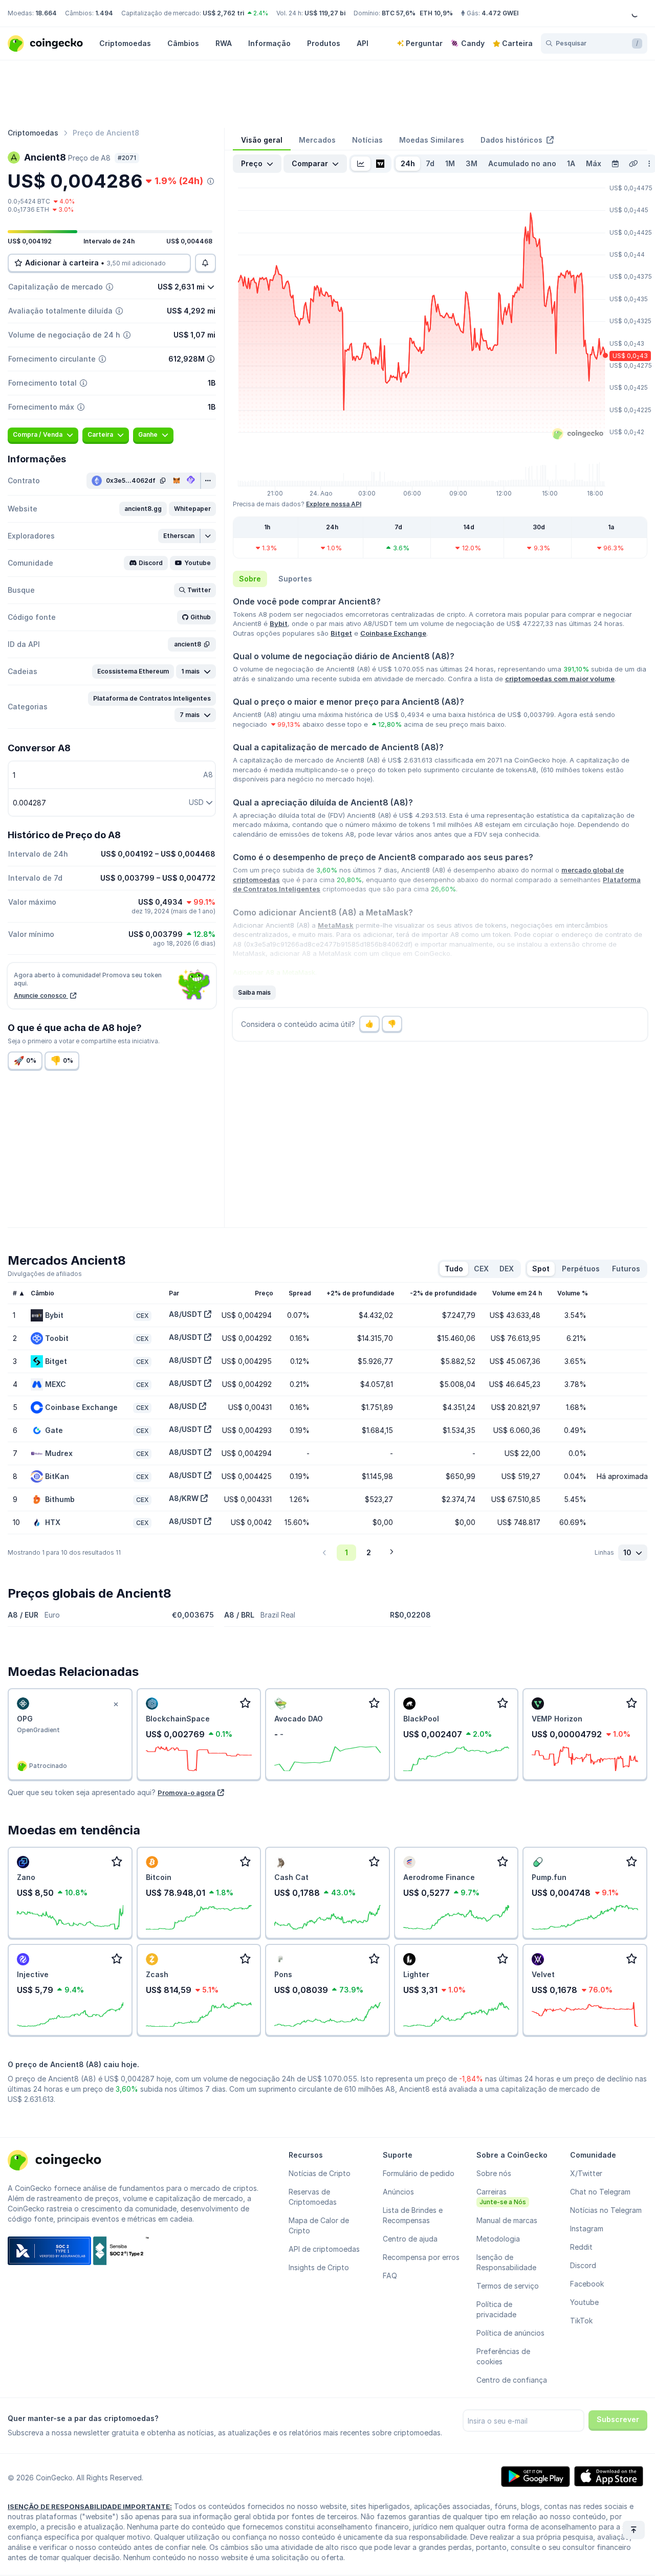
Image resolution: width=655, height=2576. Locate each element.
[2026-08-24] (615, 164)
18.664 (46, 13)
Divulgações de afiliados (45, 1274)
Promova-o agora (187, 1793)
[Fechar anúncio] (116, 1705)
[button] (143, 509)
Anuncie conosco (41, 995)
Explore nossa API (334, 504)
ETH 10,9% (436, 13)
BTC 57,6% (399, 13)
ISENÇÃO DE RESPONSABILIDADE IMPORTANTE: (90, 2506)
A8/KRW (184, 1498)
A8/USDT (185, 1314)
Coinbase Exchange (393, 633)
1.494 (104, 13)
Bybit (279, 623)
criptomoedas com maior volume (560, 679)
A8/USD (183, 1406)
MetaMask (336, 925)
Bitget (341, 633)
